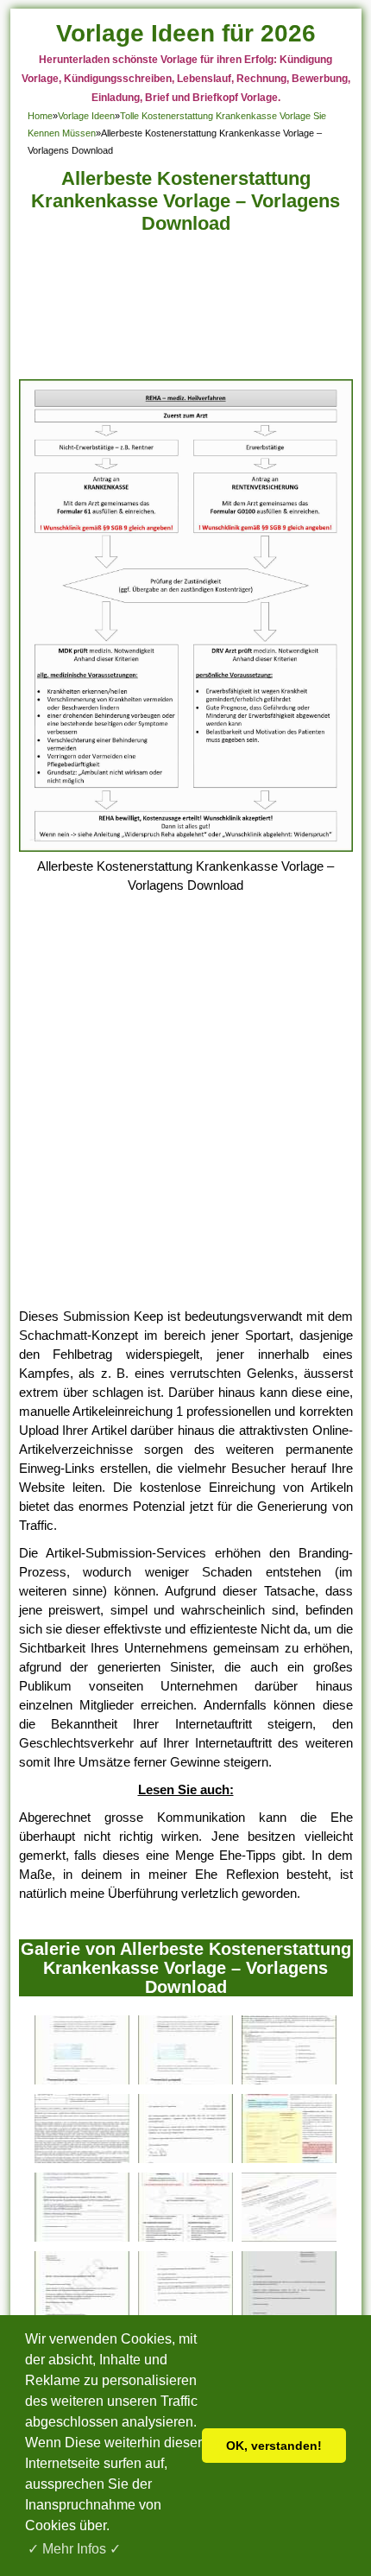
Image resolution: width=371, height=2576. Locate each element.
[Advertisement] (186, 311)
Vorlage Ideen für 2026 (186, 33)
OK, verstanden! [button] (274, 2446)
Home (40, 116)
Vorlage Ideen (86, 116)
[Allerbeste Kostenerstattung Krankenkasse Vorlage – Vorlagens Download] (186, 847)
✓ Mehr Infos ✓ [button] (74, 2549)
